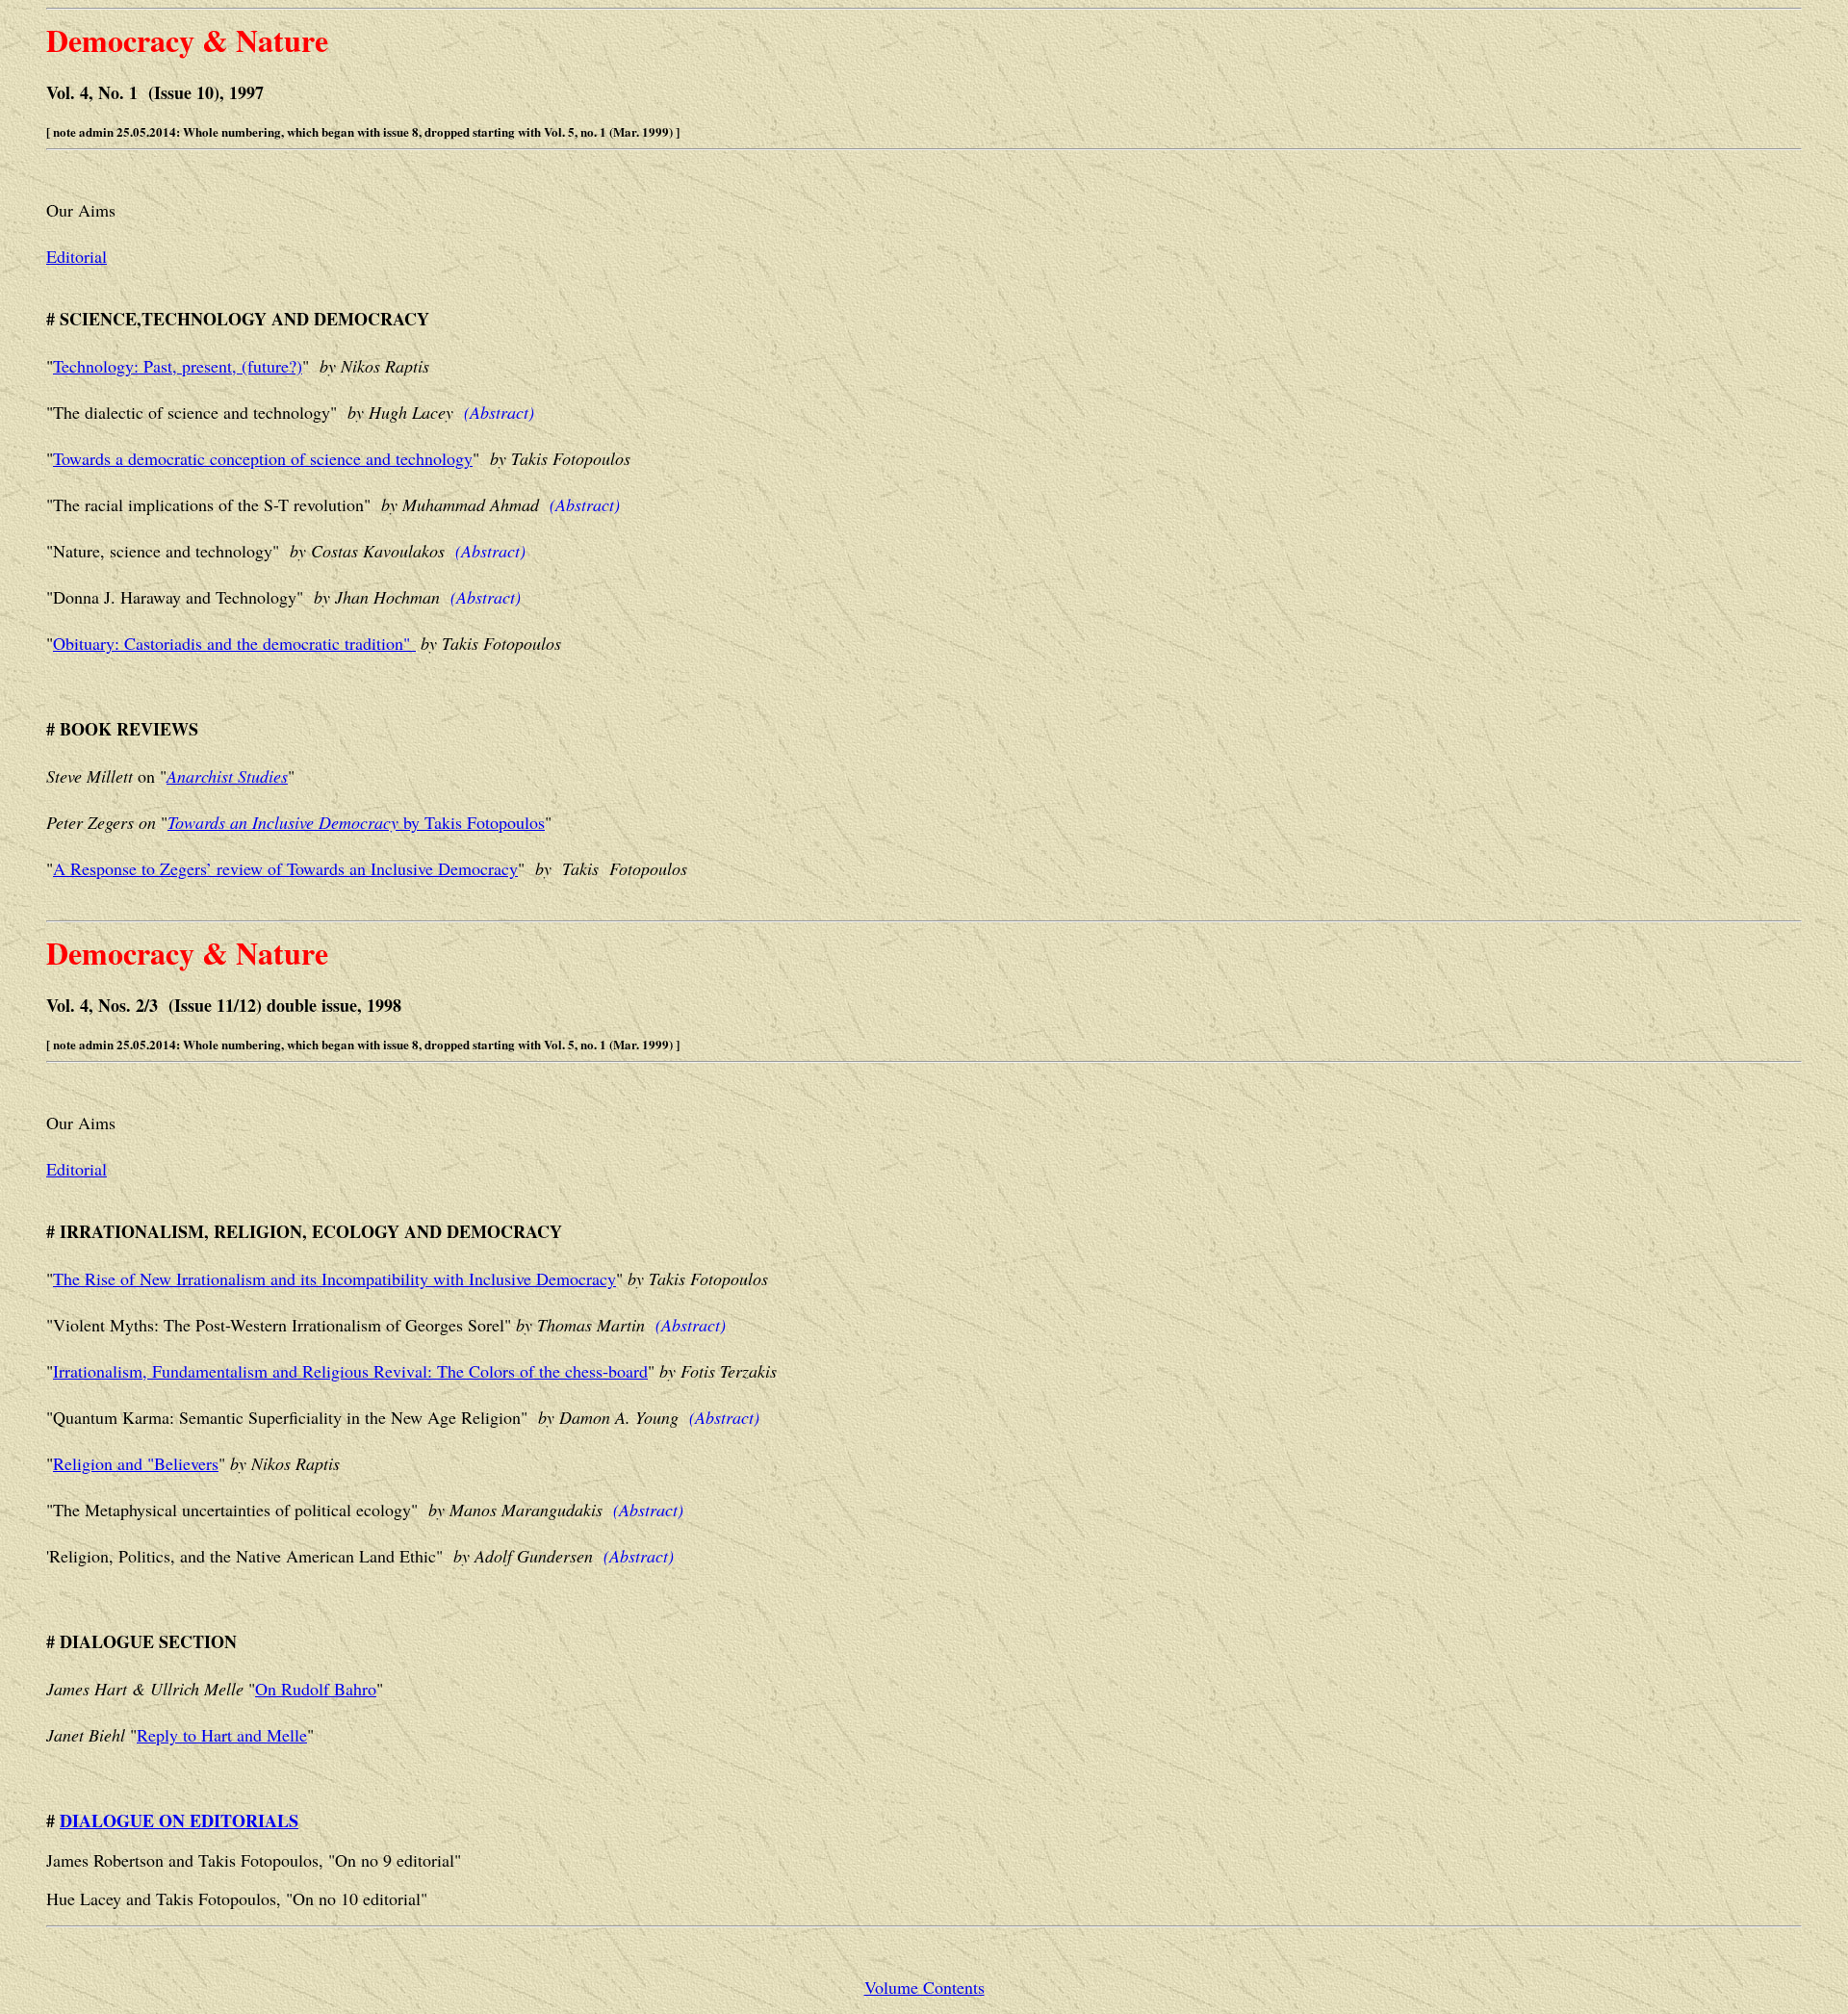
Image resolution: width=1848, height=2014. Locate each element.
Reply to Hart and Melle (222, 1735)
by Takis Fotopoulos (356, 822)
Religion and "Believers (136, 1463)
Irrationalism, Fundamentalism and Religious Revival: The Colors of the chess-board (350, 1371)
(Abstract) (499, 412)
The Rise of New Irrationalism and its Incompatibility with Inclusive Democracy (334, 1278)
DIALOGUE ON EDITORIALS (179, 1820)
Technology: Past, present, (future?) (178, 366)
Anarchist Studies (227, 776)
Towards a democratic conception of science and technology (263, 458)
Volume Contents (924, 1987)
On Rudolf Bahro (316, 1689)
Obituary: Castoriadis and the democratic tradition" (234, 643)
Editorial (77, 256)
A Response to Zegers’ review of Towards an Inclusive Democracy (285, 868)
